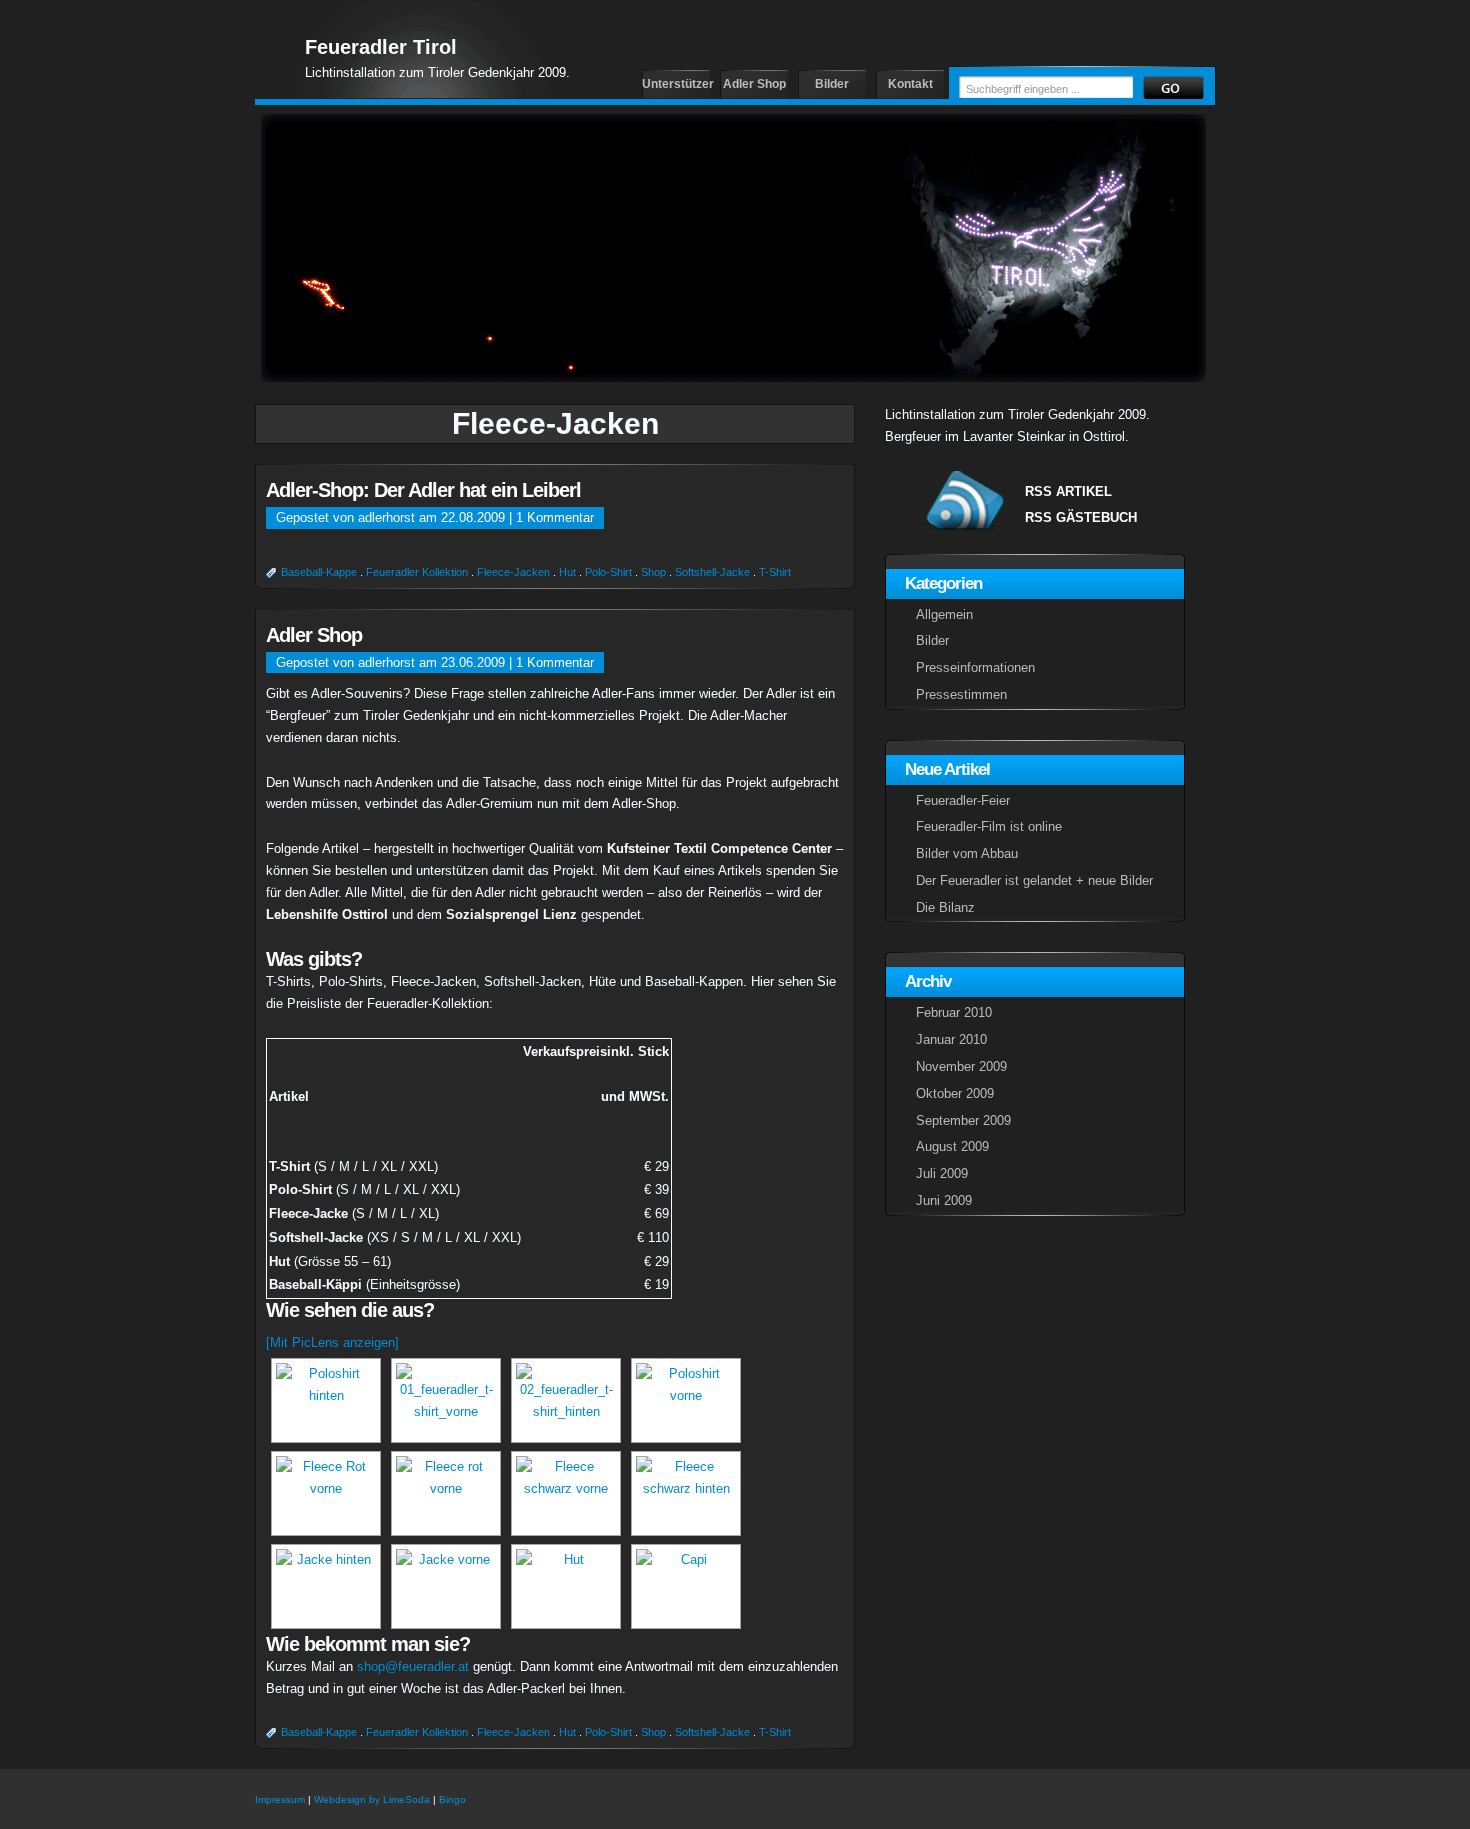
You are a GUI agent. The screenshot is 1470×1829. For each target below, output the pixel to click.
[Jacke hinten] (323, 1586)
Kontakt (910, 84)
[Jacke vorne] (443, 1586)
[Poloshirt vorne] (683, 1400)
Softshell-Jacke (712, 572)
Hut (567, 572)
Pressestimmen (961, 694)
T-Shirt (775, 572)
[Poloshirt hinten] (323, 1400)
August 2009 (952, 1146)
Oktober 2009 (955, 1093)
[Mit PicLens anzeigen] (332, 1342)
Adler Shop (754, 84)
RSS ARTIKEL (1068, 491)
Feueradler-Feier (963, 800)
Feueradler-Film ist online (989, 826)
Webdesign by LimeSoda (372, 1799)
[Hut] (563, 1586)
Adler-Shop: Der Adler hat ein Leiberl (423, 490)
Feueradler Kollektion (417, 572)
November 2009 (961, 1066)
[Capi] (683, 1586)
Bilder (832, 84)
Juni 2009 (944, 1200)
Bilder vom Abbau (967, 853)
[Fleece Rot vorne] (323, 1493)
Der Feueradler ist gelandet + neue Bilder (1034, 880)
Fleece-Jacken (513, 572)
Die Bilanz (945, 907)
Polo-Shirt (608, 572)
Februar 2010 (954, 1012)
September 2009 (963, 1120)
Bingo (452, 1799)
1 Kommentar (555, 517)
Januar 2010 (951, 1039)
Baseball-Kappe (319, 572)
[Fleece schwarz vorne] (563, 1493)
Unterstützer (676, 84)
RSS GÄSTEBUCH (1081, 517)
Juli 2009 (942, 1173)
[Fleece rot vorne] (443, 1493)
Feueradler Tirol (381, 47)
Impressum (280, 1799)
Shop (653, 572)
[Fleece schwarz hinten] (683, 1493)
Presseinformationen (975, 667)
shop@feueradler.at (413, 1666)
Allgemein (944, 614)
